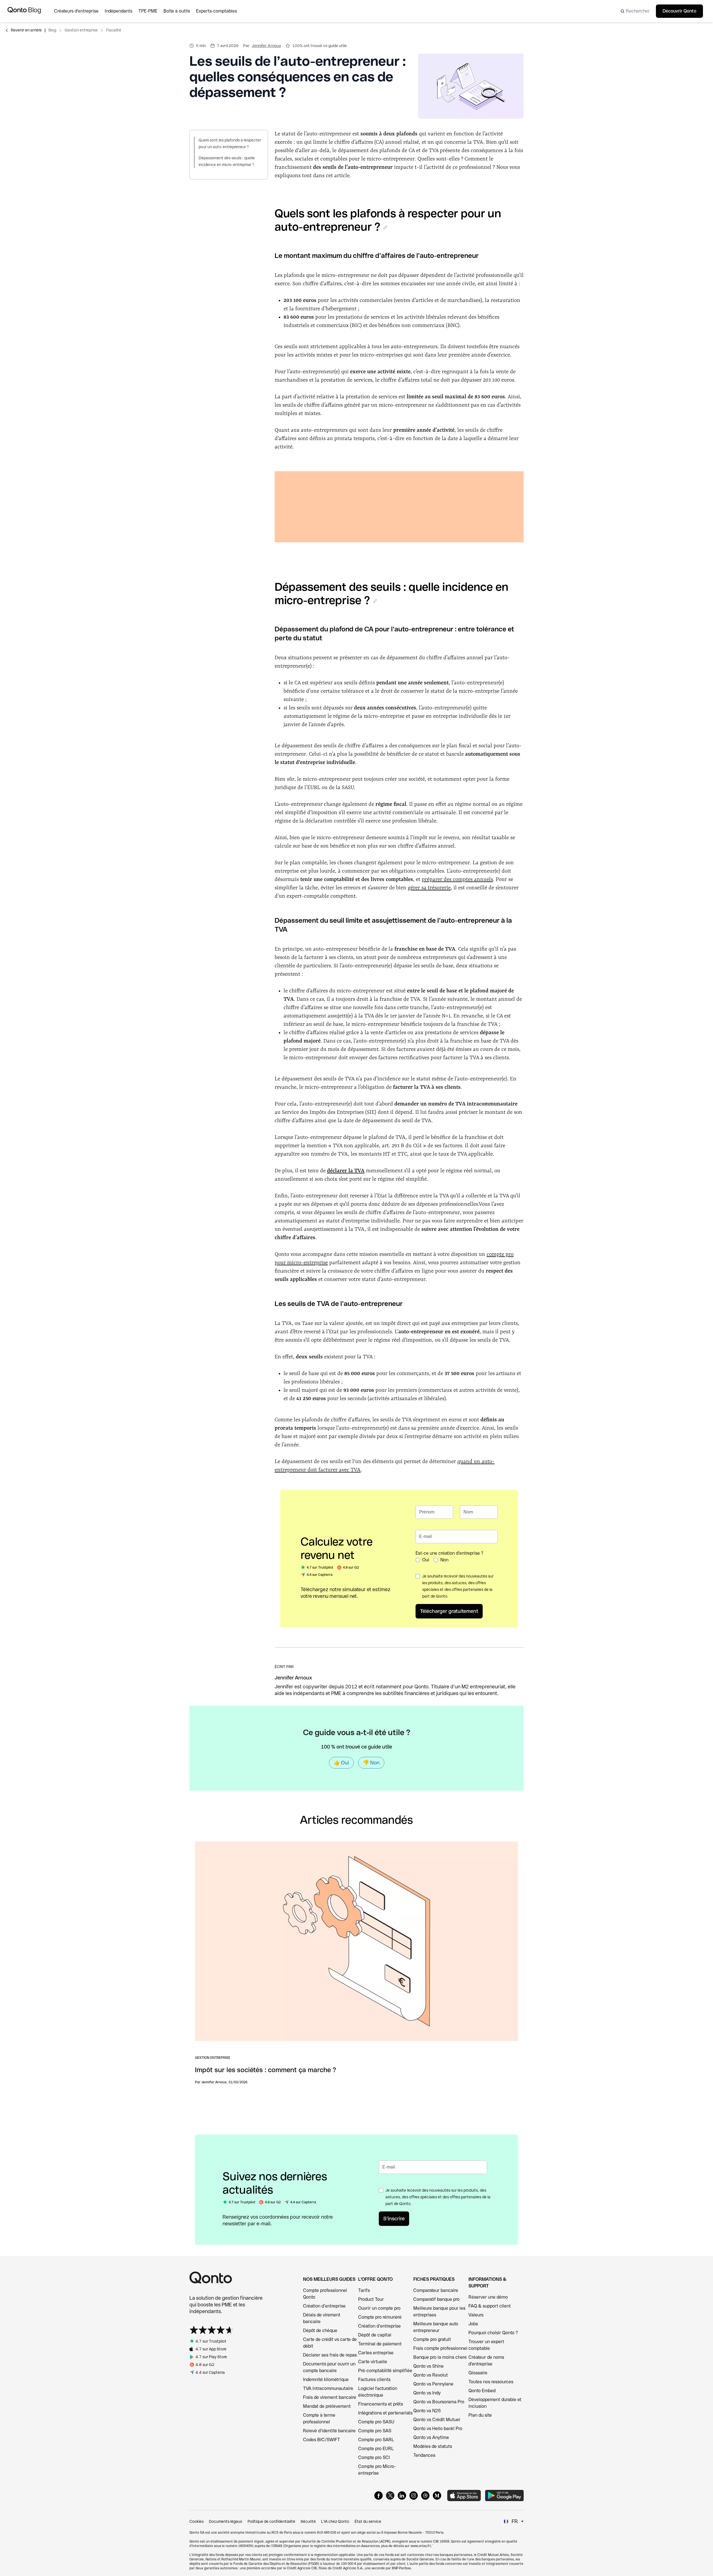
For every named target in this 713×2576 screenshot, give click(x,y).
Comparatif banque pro (436, 2299)
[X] (390, 2496)
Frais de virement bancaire (330, 2397)
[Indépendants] (122, 11)
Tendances (424, 2455)
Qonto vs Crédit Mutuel (437, 2420)
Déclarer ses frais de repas (330, 2355)
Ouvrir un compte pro (379, 2308)
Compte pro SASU (376, 2422)
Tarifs (364, 2290)
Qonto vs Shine (428, 2366)
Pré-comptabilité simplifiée (385, 2371)
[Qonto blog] (24, 11)
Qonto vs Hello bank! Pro (438, 2429)
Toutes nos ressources (491, 2382)
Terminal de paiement (380, 2344)
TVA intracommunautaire (328, 2388)
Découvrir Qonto (679, 11)
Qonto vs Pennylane (433, 2384)
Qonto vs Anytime (431, 2437)
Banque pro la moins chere (440, 2357)
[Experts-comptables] (220, 11)
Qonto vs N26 (427, 2411)
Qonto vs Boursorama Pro (439, 2402)
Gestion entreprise (81, 30)
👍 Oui (341, 1763)
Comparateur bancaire (436, 2290)
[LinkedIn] (402, 2496)
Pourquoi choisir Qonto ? (493, 2333)
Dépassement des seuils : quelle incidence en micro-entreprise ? (227, 161)
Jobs (473, 2324)
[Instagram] (414, 2496)
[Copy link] (385, 228)
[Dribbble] (425, 2496)
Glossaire (478, 2373)
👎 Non (371, 1763)
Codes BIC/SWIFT (322, 2440)
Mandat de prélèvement (327, 2406)
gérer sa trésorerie (429, 888)
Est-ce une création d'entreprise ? (449, 1553)
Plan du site (480, 2415)
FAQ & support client (490, 2306)
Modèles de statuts (433, 2446)
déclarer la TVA (346, 1171)
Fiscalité (114, 30)
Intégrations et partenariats (385, 2413)
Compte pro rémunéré (380, 2317)
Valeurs (476, 2315)
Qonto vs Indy (427, 2393)
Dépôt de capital (375, 2335)
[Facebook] (379, 2496)
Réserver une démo (488, 2297)
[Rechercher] (633, 11)
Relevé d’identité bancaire (329, 2431)
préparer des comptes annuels (457, 880)
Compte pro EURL (376, 2449)
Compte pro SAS (375, 2431)
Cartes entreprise (376, 2353)
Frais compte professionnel (440, 2348)
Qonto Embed (482, 2391)
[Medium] (437, 2496)
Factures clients (374, 2380)
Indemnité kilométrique (326, 2380)
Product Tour (371, 2299)
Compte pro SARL (376, 2440)
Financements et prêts (381, 2404)
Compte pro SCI (374, 2457)
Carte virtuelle (373, 2362)
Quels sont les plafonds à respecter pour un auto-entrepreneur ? (230, 143)
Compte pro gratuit (432, 2339)
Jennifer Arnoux (266, 46)
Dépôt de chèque (320, 2330)
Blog (52, 30)
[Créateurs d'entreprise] (79, 11)
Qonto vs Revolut (431, 2375)
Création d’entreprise (324, 2306)
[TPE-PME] (151, 11)
